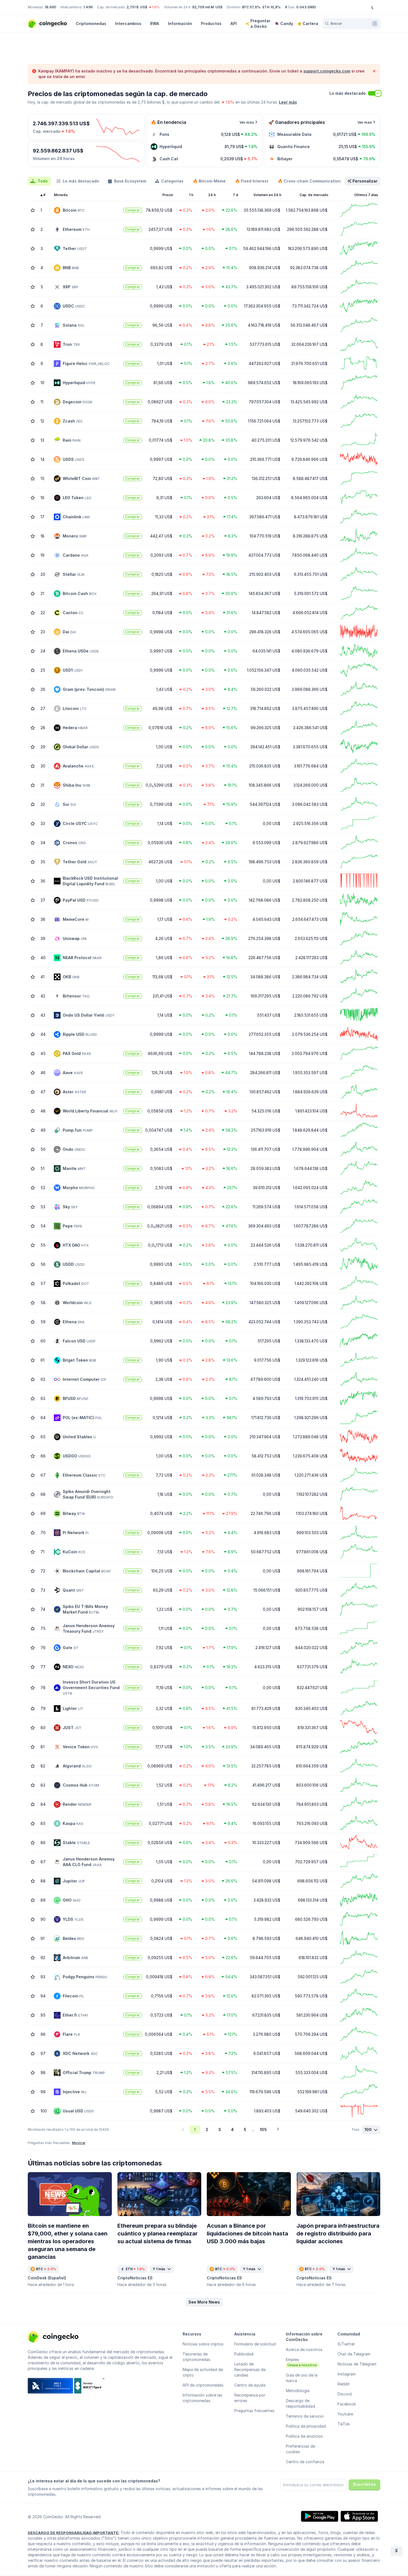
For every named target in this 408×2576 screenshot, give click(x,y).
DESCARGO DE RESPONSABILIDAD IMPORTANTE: (74, 2533)
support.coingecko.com (327, 71)
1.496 (88, 7)
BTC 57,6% (251, 7)
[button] (204, 2302)
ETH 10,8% (272, 7)
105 (263, 2129)
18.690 (50, 7)
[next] (278, 2130)
